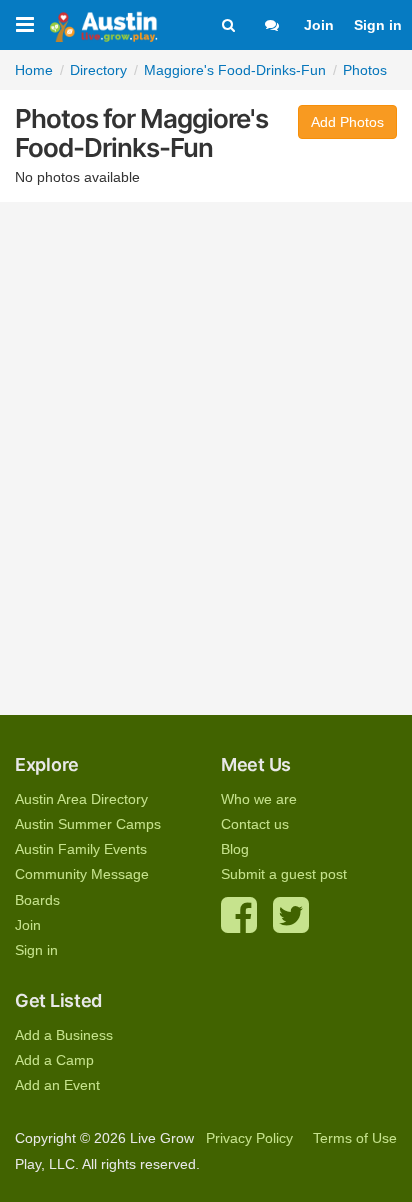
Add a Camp (54, 1060)
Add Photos (347, 122)
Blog (235, 849)
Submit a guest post (284, 874)
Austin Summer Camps (88, 824)
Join (319, 25)
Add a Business (64, 1035)
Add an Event (57, 1085)
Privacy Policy (249, 1138)
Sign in (378, 25)
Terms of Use (355, 1138)
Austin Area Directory (81, 799)
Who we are (259, 799)
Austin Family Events (81, 849)
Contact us (255, 824)
